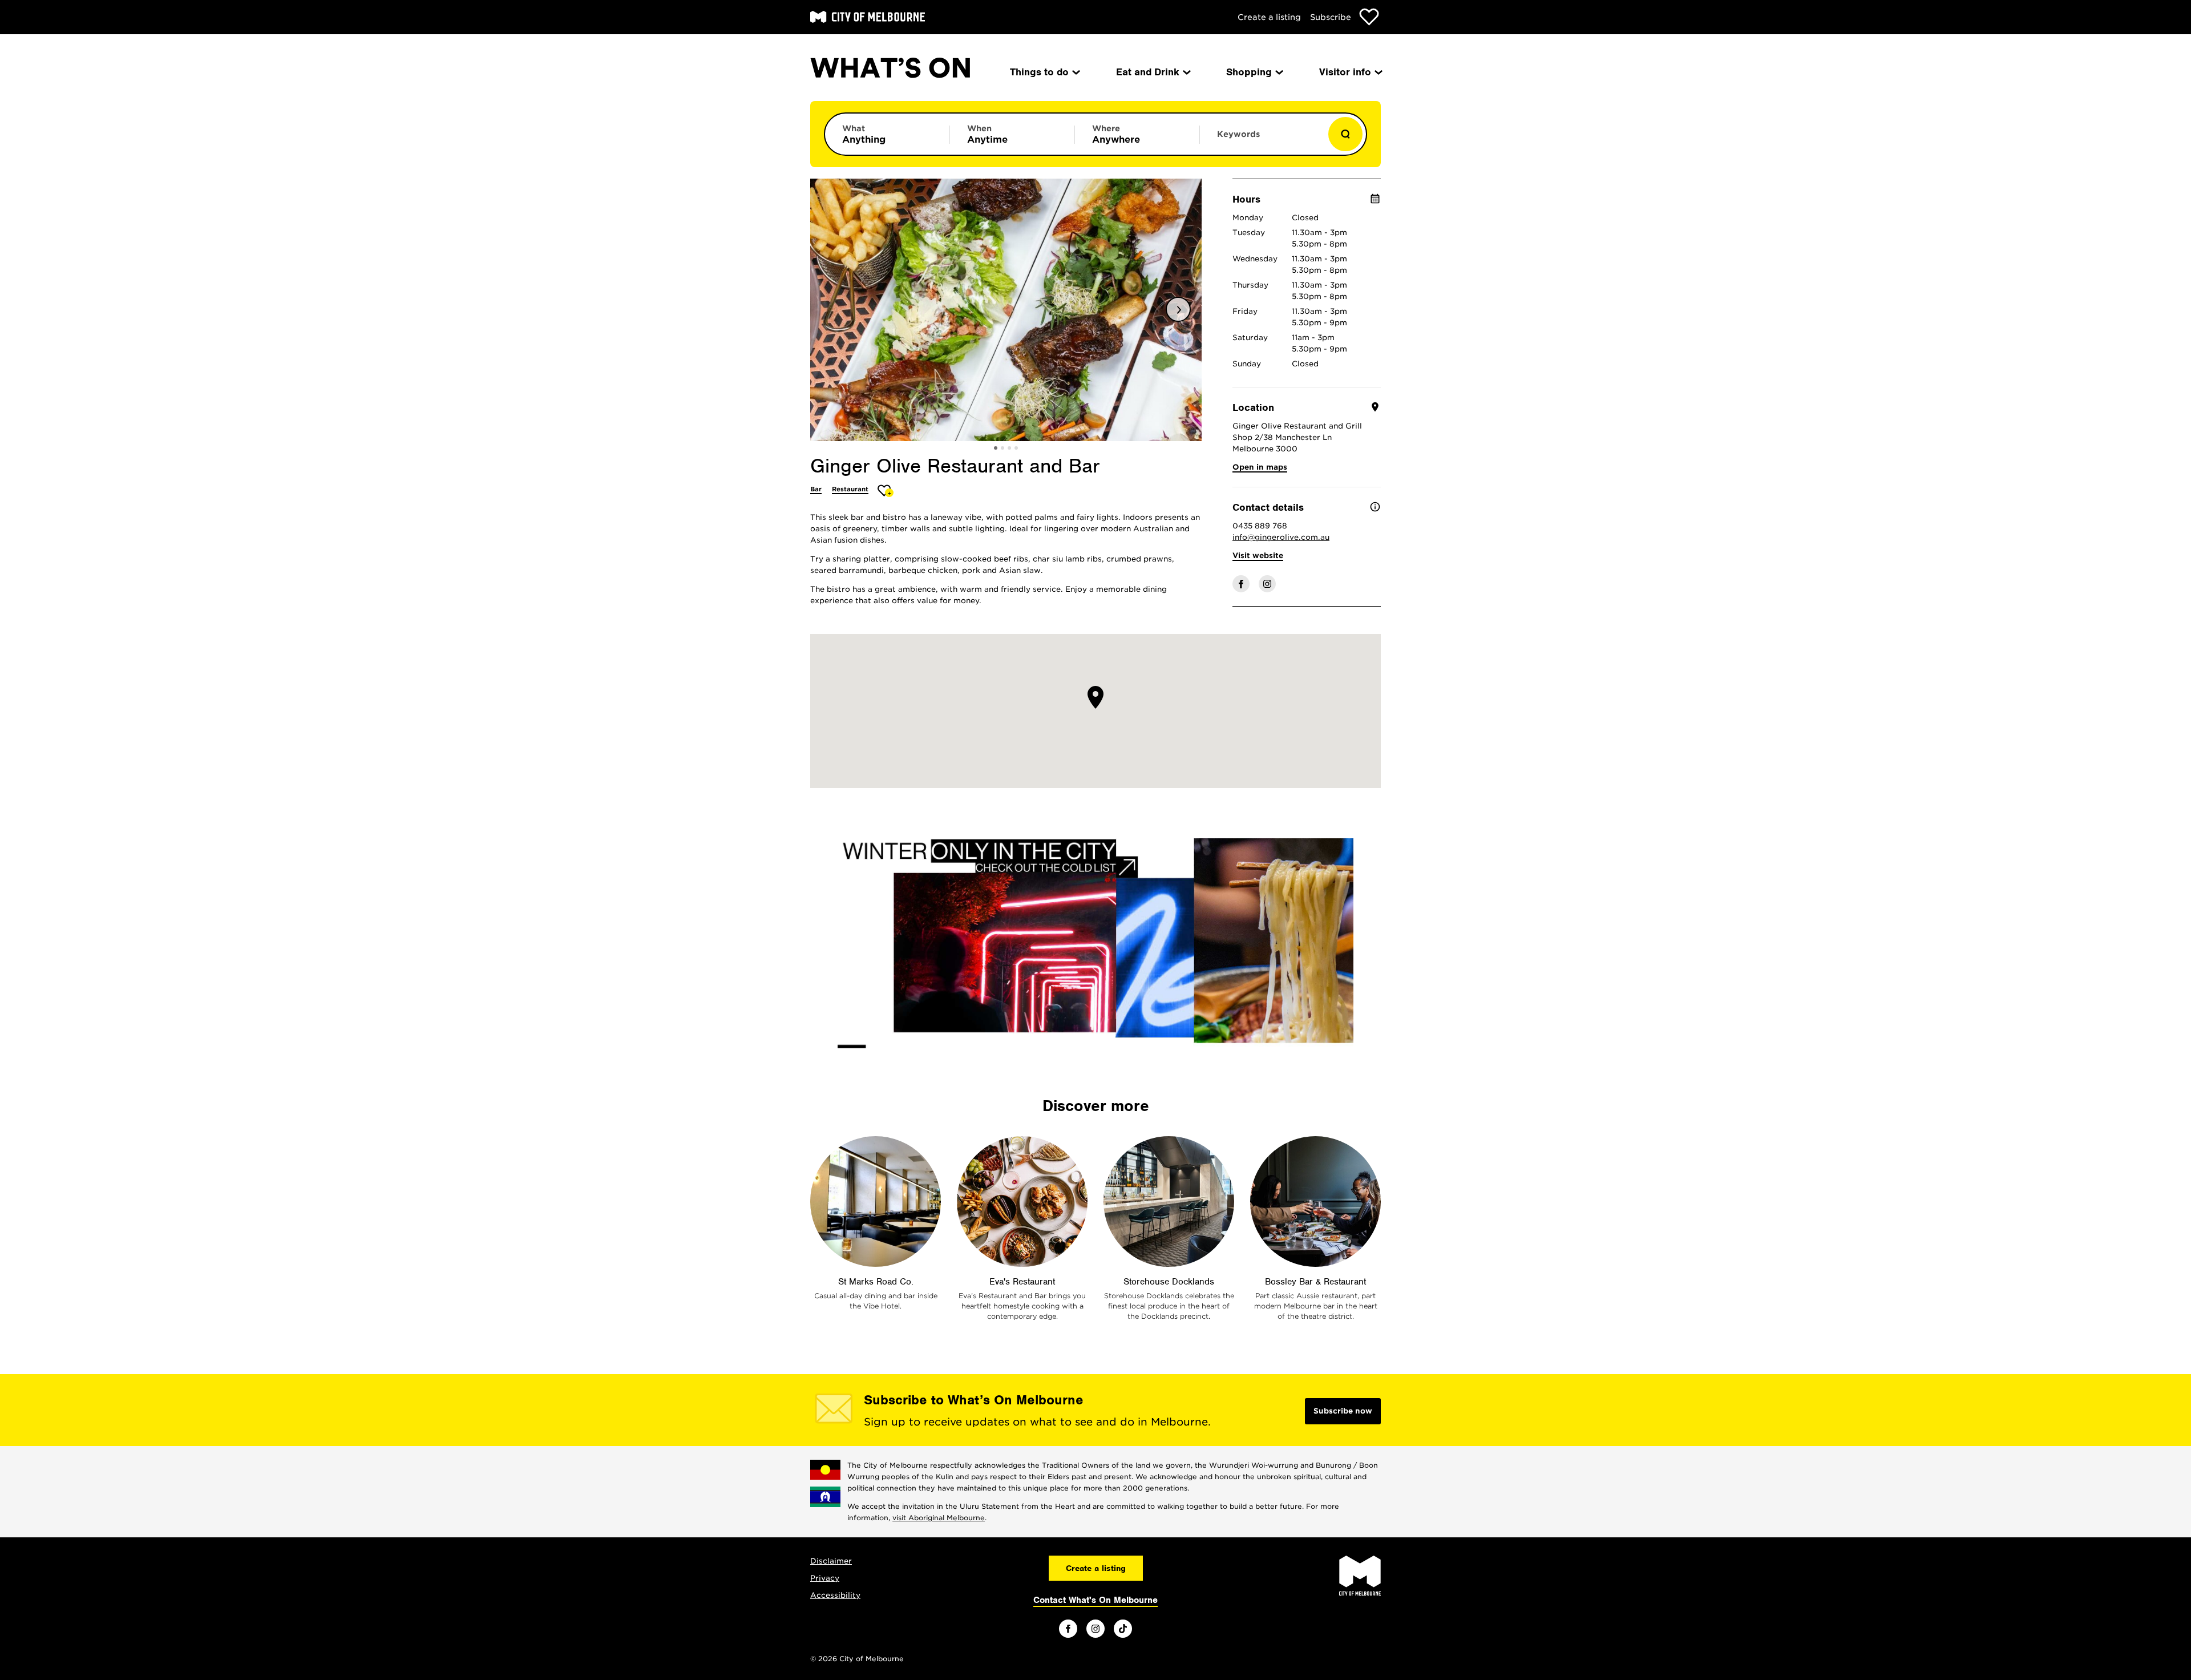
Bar (816, 489)
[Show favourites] (1369, 17)
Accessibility (835, 1595)
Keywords (1238, 134)
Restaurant (850, 489)
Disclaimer (831, 1561)
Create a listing (1269, 17)
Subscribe (1331, 17)
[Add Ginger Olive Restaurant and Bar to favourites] (886, 490)
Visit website (1258, 556)
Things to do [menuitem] (1039, 72)
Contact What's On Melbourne (1095, 1600)
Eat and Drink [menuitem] (1148, 72)
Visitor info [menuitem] (1345, 72)
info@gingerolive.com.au (1281, 537)
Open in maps (1260, 467)
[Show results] (1345, 134)
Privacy (825, 1578)
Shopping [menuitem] (1249, 72)
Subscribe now (1343, 1411)
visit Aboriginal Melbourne (939, 1518)
